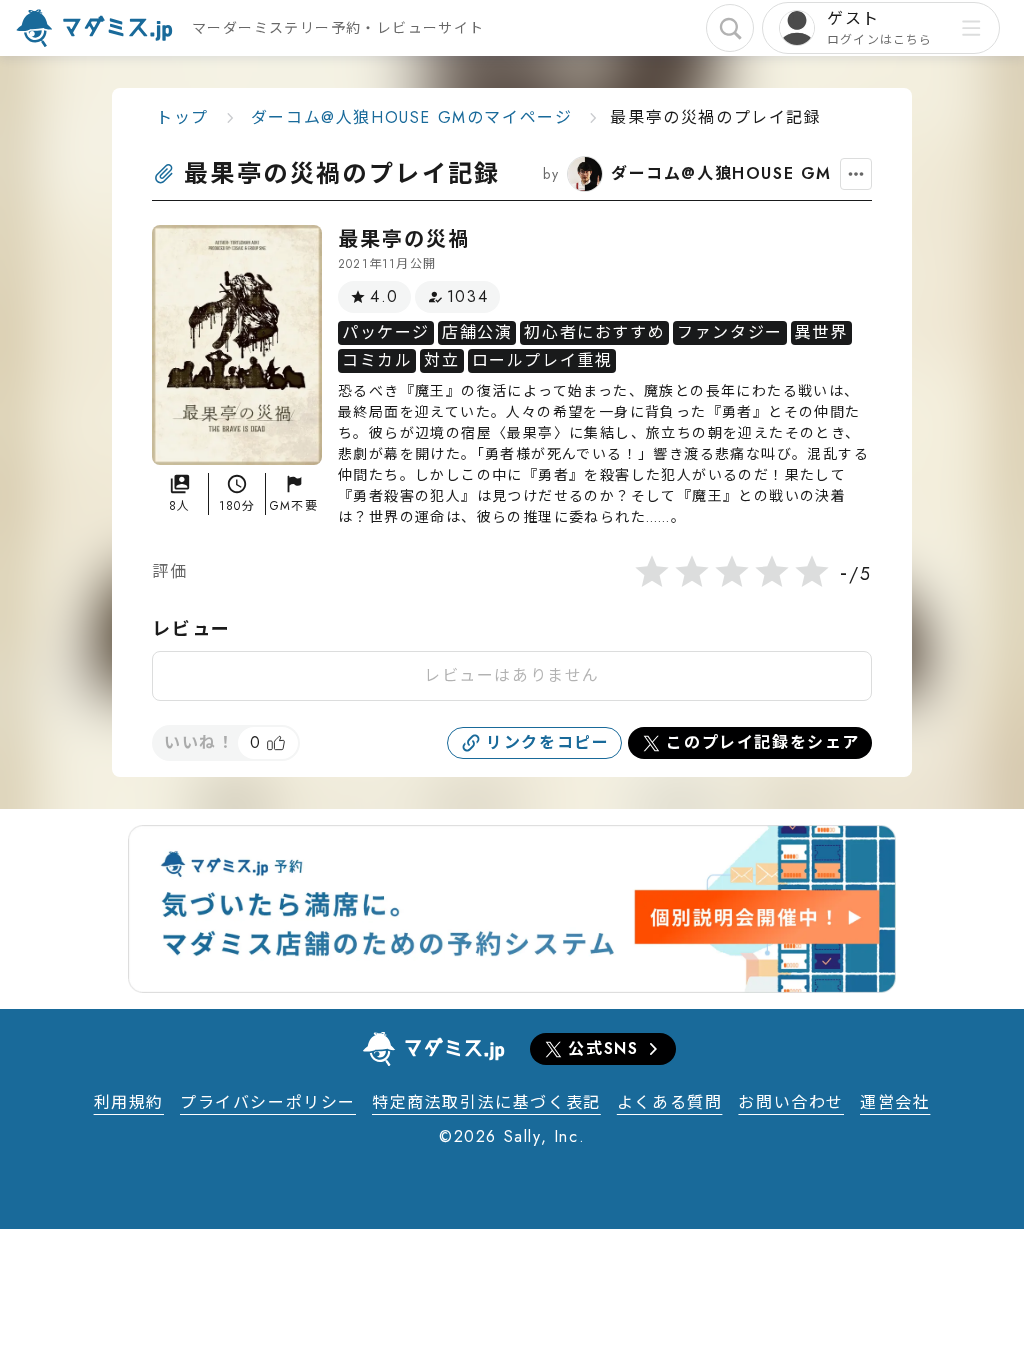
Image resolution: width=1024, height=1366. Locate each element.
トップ (182, 117)
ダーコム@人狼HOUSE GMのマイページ (412, 117)
